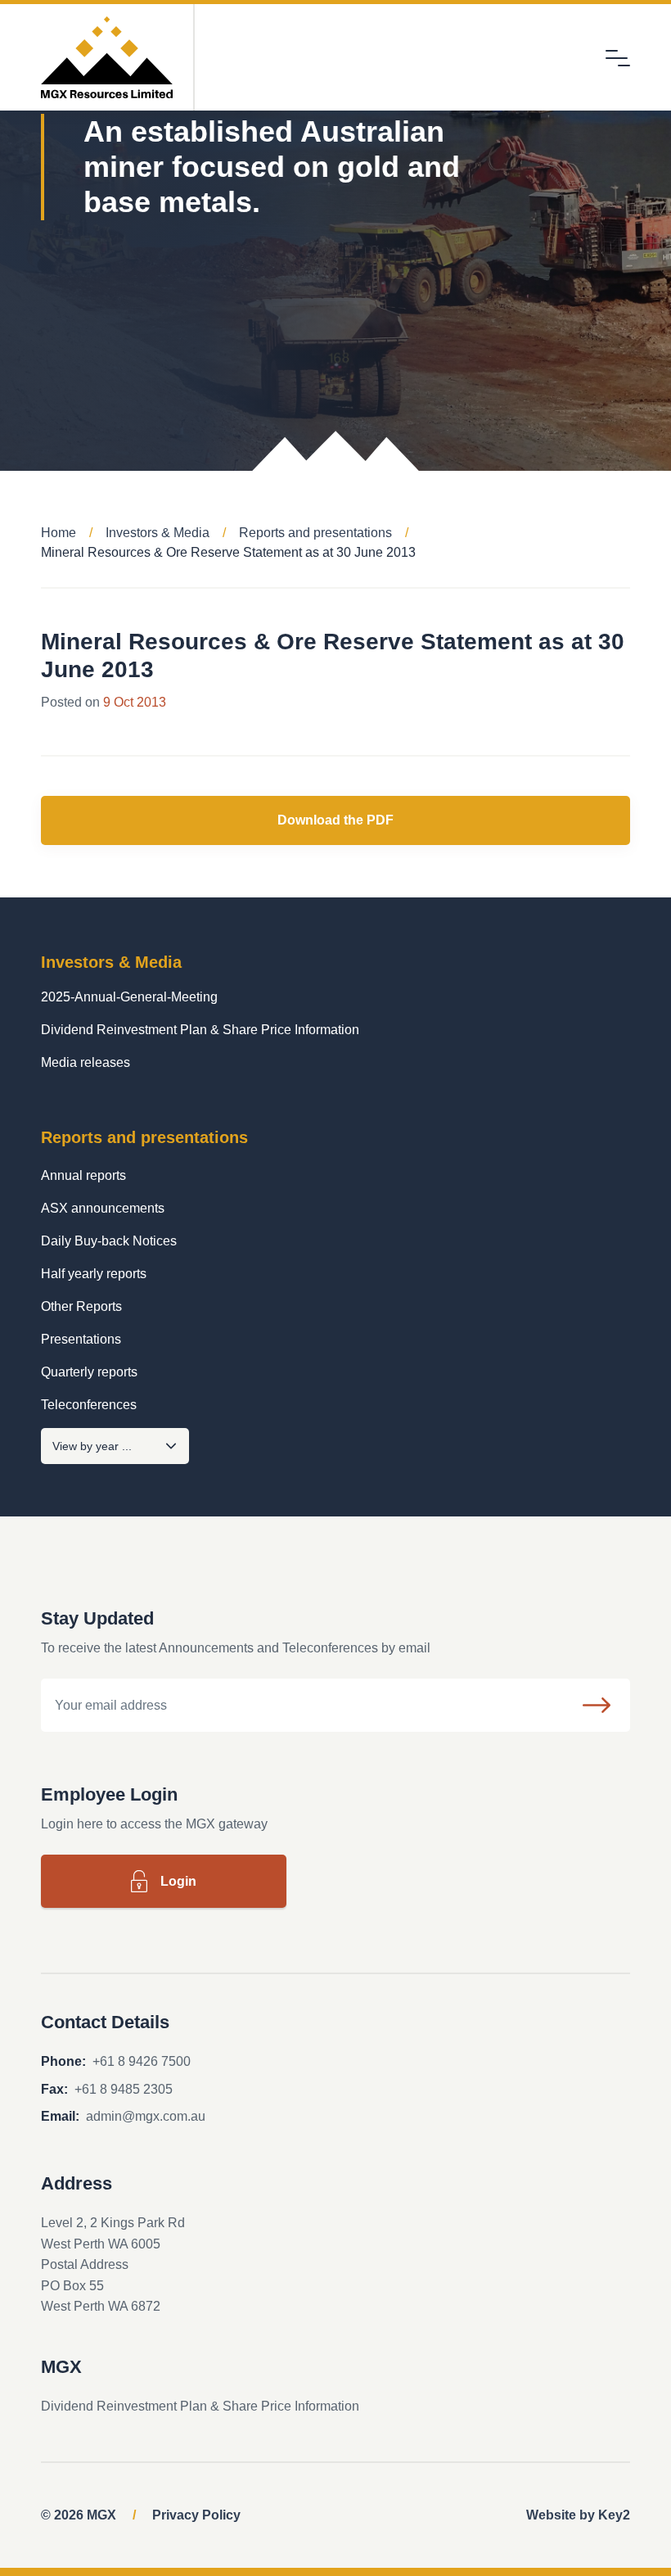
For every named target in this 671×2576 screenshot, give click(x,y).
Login (178, 1881)
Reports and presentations (315, 533)
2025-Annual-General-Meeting (129, 997)
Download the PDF (335, 820)
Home (59, 533)
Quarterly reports (89, 1372)
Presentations (81, 1339)
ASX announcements (103, 1208)
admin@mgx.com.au (146, 2116)
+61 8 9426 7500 (142, 2061)
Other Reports (81, 1306)
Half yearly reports (94, 1274)
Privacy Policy (196, 2515)
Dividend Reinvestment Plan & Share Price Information (200, 1030)
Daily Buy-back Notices (109, 1241)
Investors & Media (158, 533)
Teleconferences (89, 1405)
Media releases (86, 1062)
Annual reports (83, 1175)
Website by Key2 (578, 2515)
